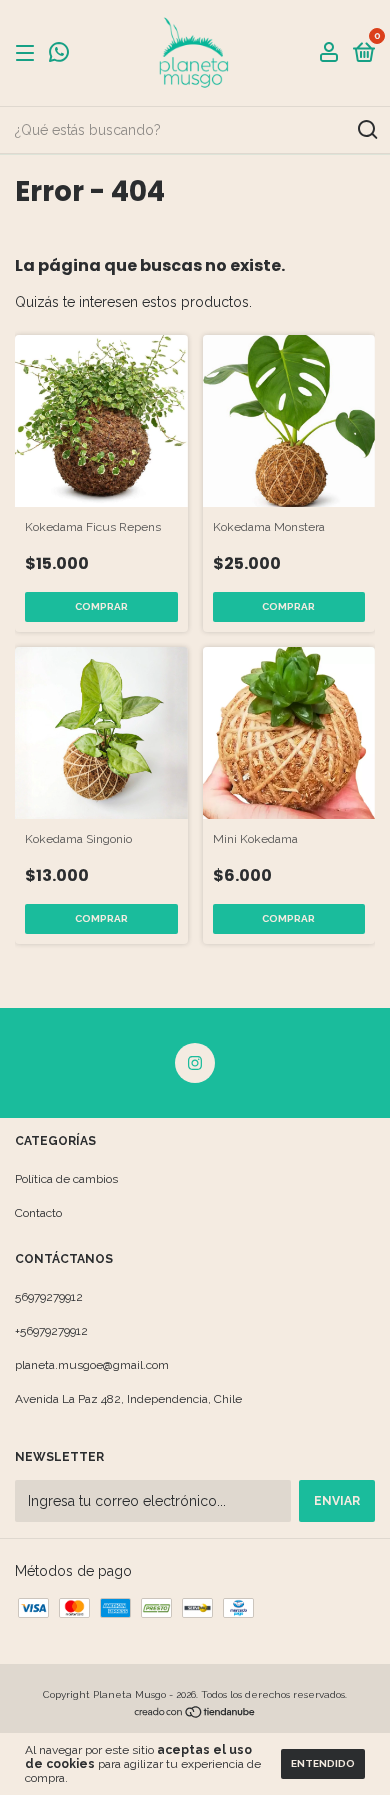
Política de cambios (66, 1179)
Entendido (323, 1763)
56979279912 (49, 1297)
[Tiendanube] (195, 1714)
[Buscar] (366, 130)
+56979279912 (51, 1331)
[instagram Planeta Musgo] (195, 1063)
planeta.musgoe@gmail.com (92, 1365)
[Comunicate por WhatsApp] (59, 55)
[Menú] (28, 54)
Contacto (38, 1213)
